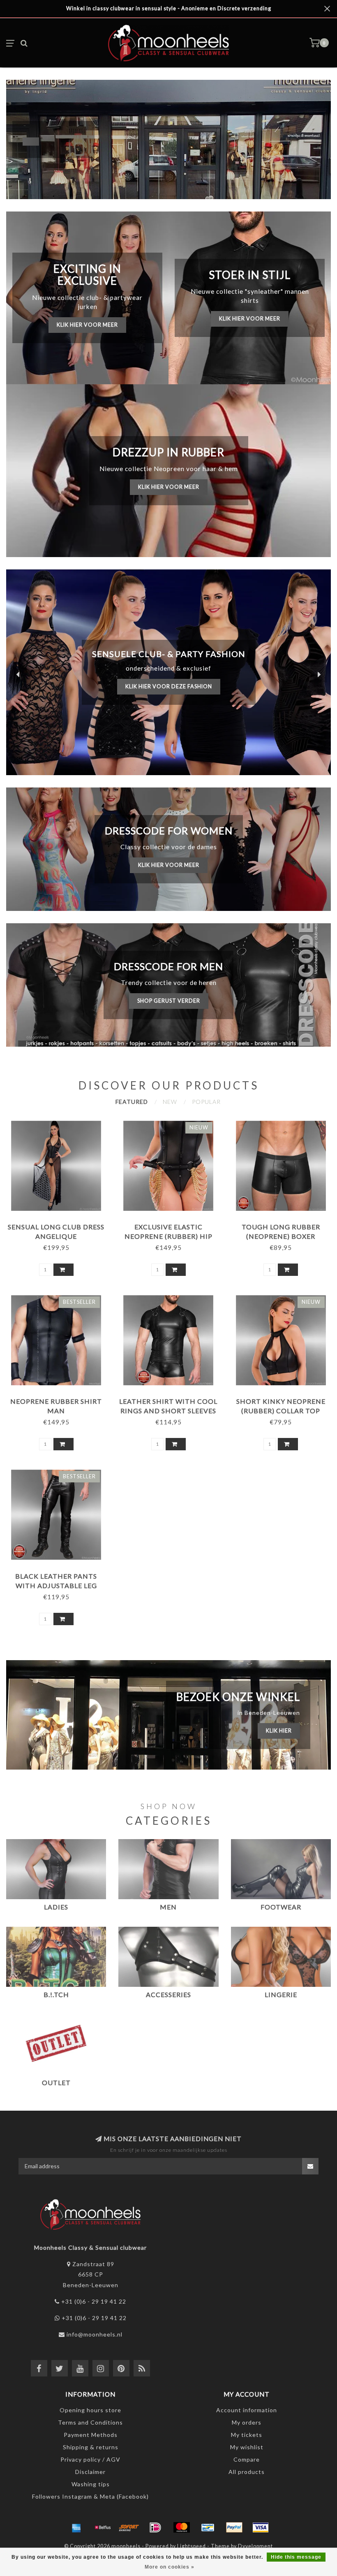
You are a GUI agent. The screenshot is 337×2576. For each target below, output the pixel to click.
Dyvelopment (255, 2546)
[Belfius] (103, 2527)
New (170, 1102)
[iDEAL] (155, 2527)
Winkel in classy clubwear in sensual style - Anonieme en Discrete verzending (169, 8)
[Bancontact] (208, 2527)
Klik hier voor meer (87, 325)
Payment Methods (91, 2435)
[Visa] (261, 2527)
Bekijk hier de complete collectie (168, 683)
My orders (247, 2422)
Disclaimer (90, 2472)
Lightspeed (192, 2546)
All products (247, 2472)
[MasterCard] (182, 2527)
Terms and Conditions (90, 2422)
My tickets (247, 2435)
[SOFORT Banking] (129, 2527)
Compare (247, 2459)
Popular (206, 1102)
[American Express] (76, 2527)
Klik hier (279, 1731)
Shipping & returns (91, 2447)
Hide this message (296, 2557)
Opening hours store (90, 2410)
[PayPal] (234, 2527)
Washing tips (91, 2484)
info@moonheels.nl (95, 2334)
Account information (247, 2410)
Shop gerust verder (169, 1001)
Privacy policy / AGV (90, 2459)
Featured (132, 1102)
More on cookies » (170, 2567)
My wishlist (247, 2447)
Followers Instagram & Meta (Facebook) (90, 2496)
